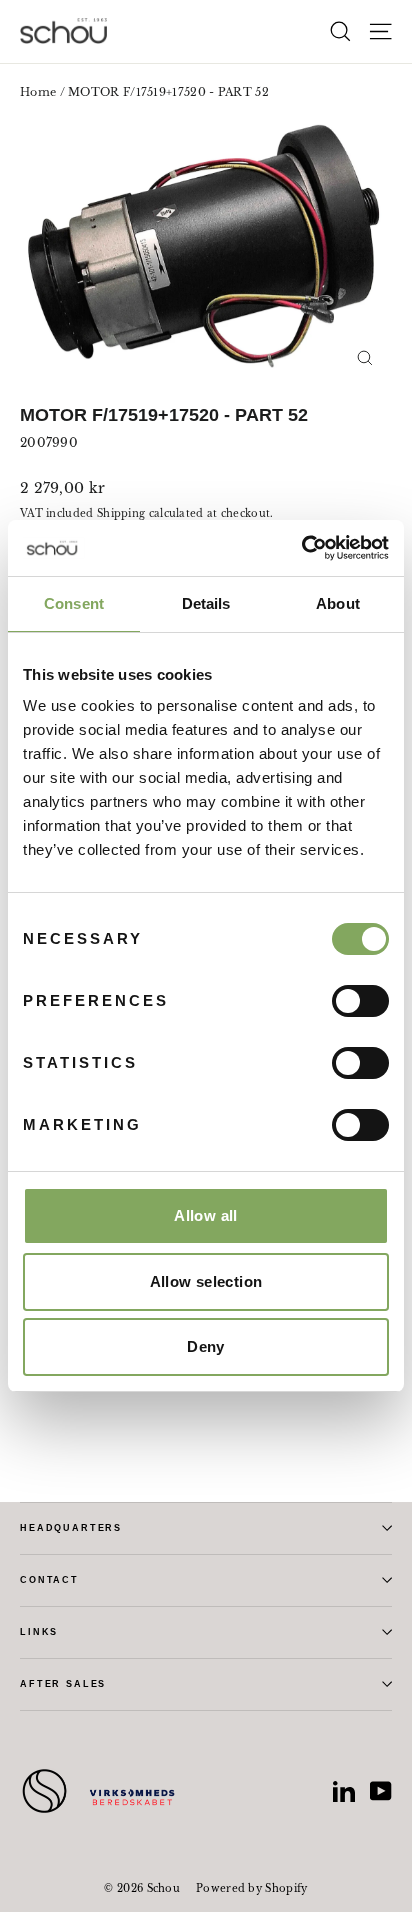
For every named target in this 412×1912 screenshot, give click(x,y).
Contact (49, 1580)
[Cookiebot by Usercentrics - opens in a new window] (301, 548)
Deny (206, 1346)
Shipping (121, 513)
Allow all (205, 1215)
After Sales (63, 1684)
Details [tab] (206, 603)
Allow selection (206, 1281)
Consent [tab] (74, 603)
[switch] (360, 1001)
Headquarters (71, 1528)
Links (39, 1632)
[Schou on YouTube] (381, 1791)
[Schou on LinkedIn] (344, 1791)
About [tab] (338, 603)
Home (38, 92)
